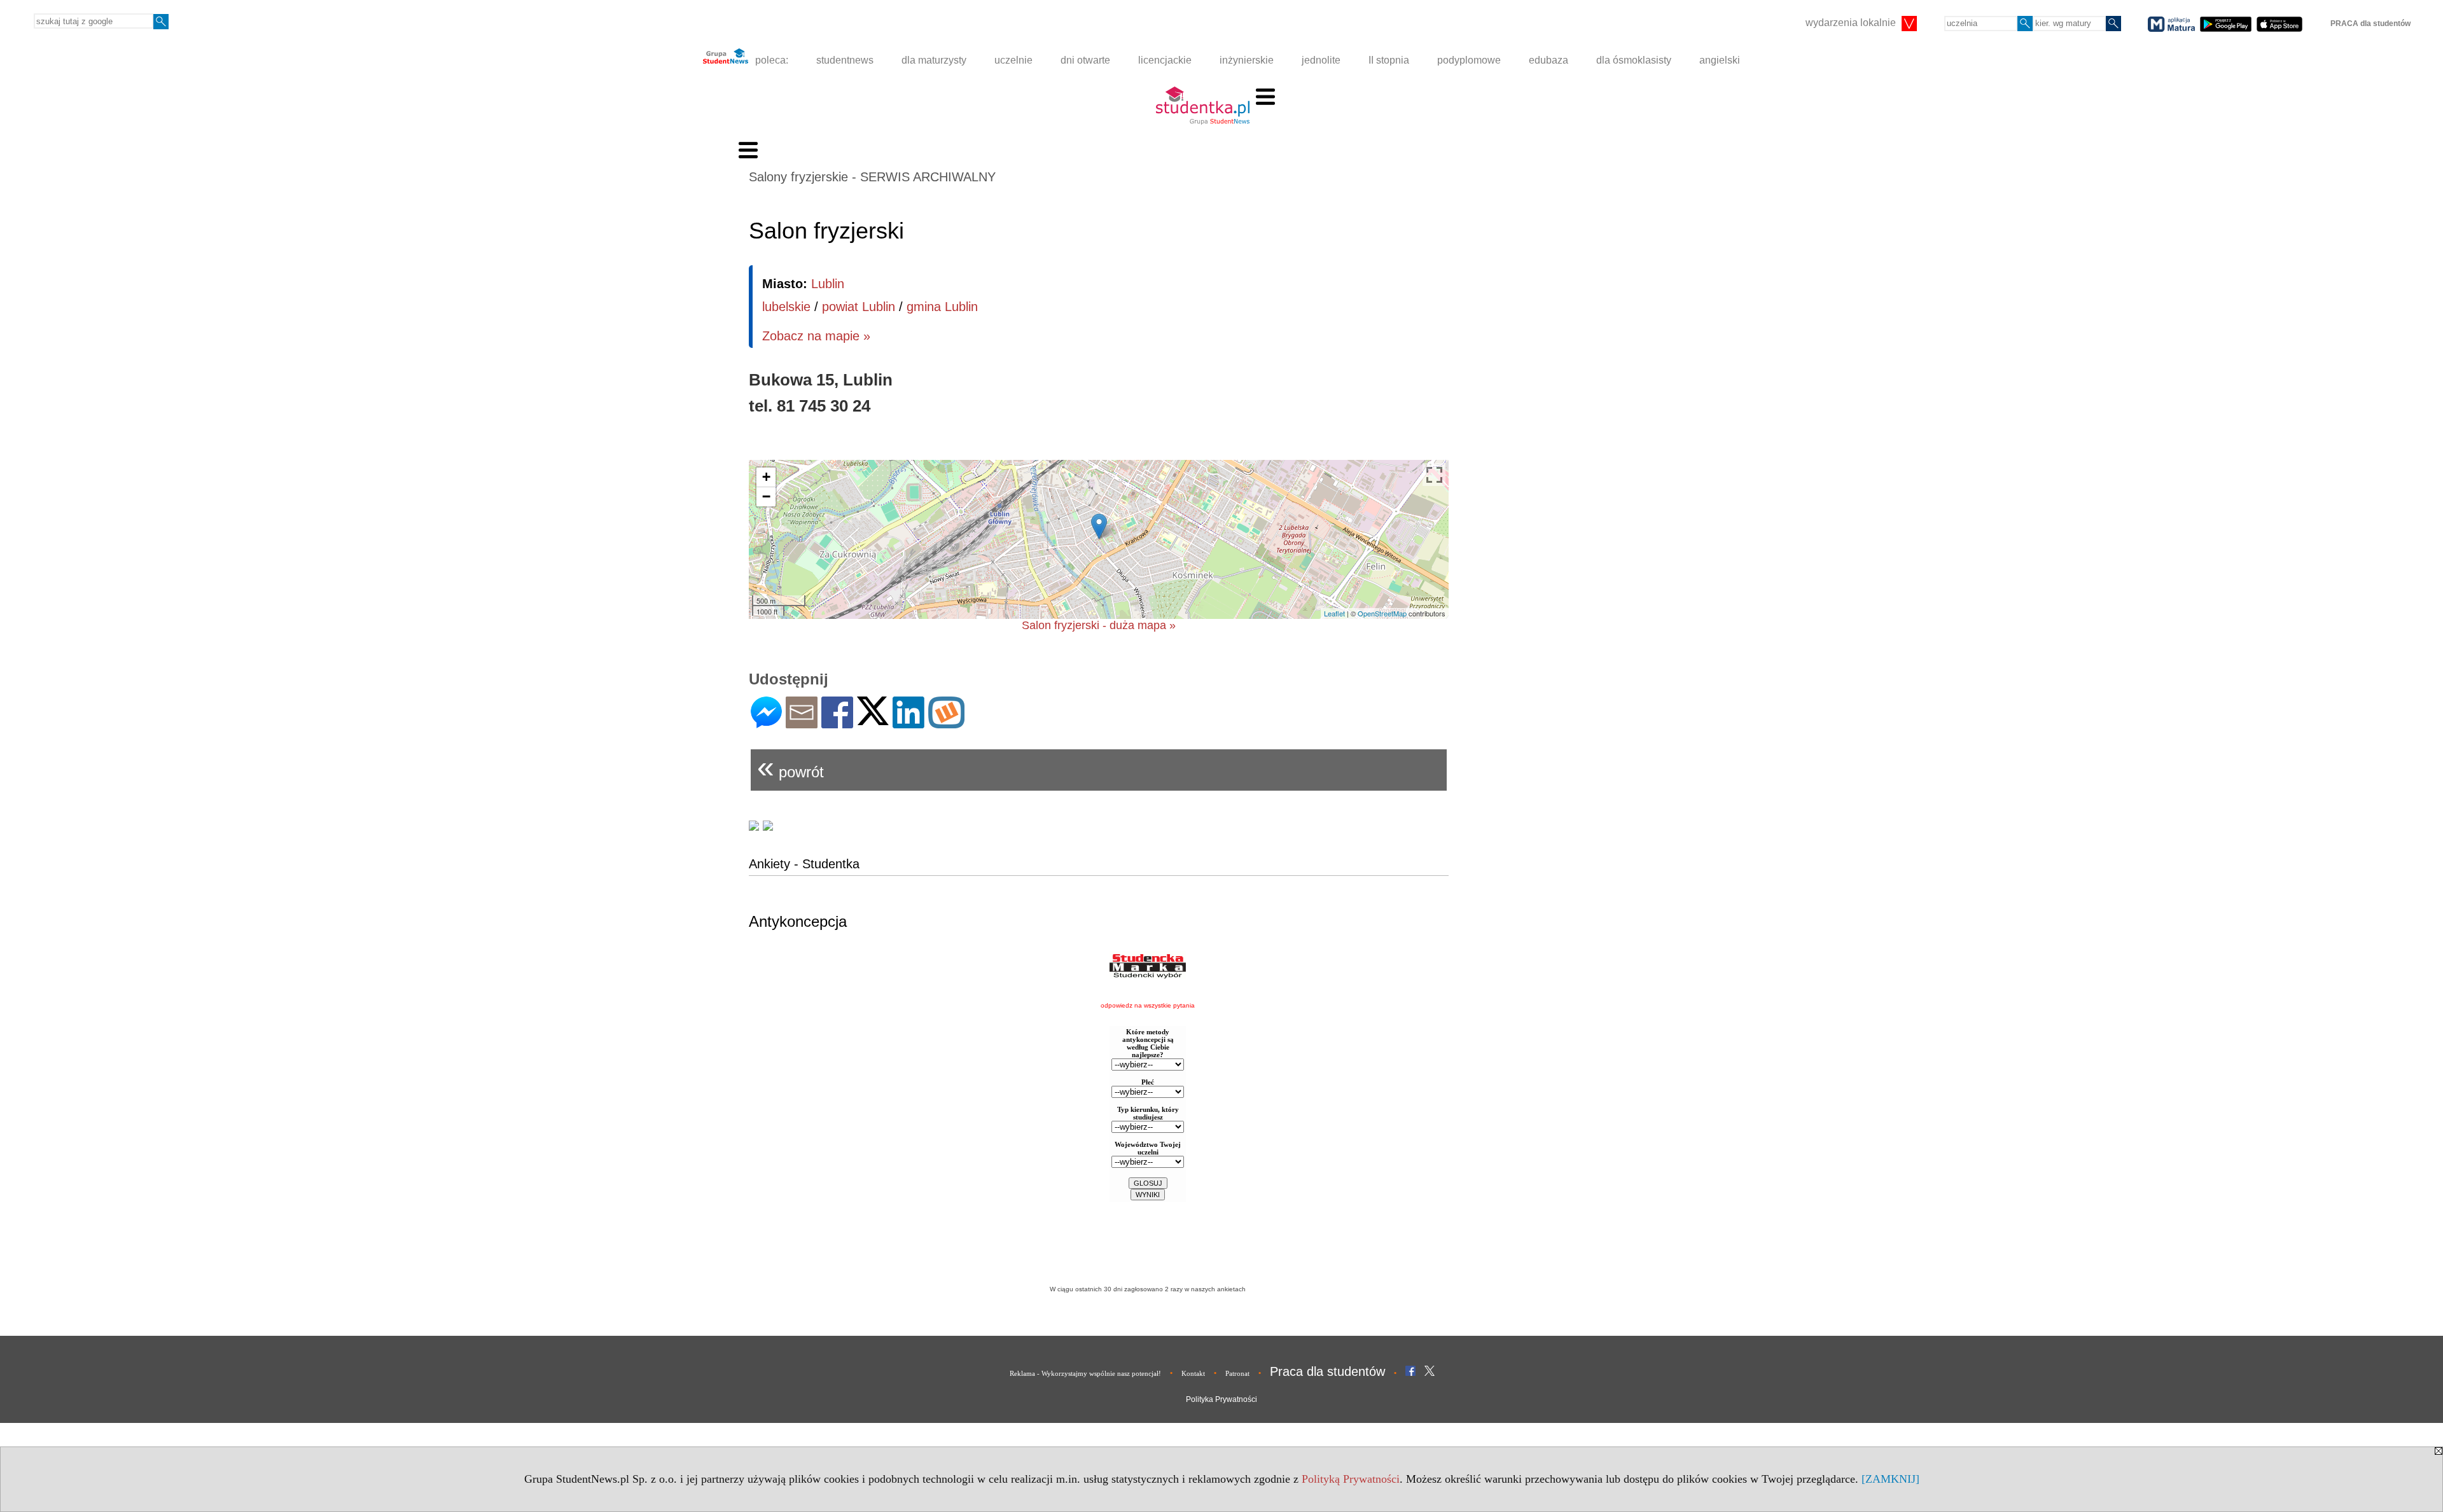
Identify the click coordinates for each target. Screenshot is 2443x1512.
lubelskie (786, 307)
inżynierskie (1247, 60)
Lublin (828, 284)
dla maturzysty (934, 60)
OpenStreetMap (1382, 613)
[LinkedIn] (908, 723)
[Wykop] (946, 723)
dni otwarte (1085, 60)
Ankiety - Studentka (804, 864)
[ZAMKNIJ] (1890, 1479)
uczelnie (1013, 60)
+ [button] (766, 477)
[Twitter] (873, 720)
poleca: (770, 60)
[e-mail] (802, 723)
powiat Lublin (859, 307)
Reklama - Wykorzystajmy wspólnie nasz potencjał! (1085, 1373)
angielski (1720, 60)
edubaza (1549, 60)
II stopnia (1389, 60)
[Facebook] (837, 723)
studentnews (845, 60)
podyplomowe (1469, 60)
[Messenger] (766, 723)
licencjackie (1165, 60)
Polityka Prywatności (1221, 1399)
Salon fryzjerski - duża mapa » (1099, 625)
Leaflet (1334, 613)
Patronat (1237, 1373)
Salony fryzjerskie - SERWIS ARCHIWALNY (872, 177)
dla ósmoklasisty (1634, 60)
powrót (790, 767)
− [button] (766, 496)
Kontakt (1193, 1373)
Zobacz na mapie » (816, 336)
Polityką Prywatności (1351, 1479)
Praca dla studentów (1327, 1371)
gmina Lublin (942, 307)
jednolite (1321, 60)
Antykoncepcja (798, 921)
